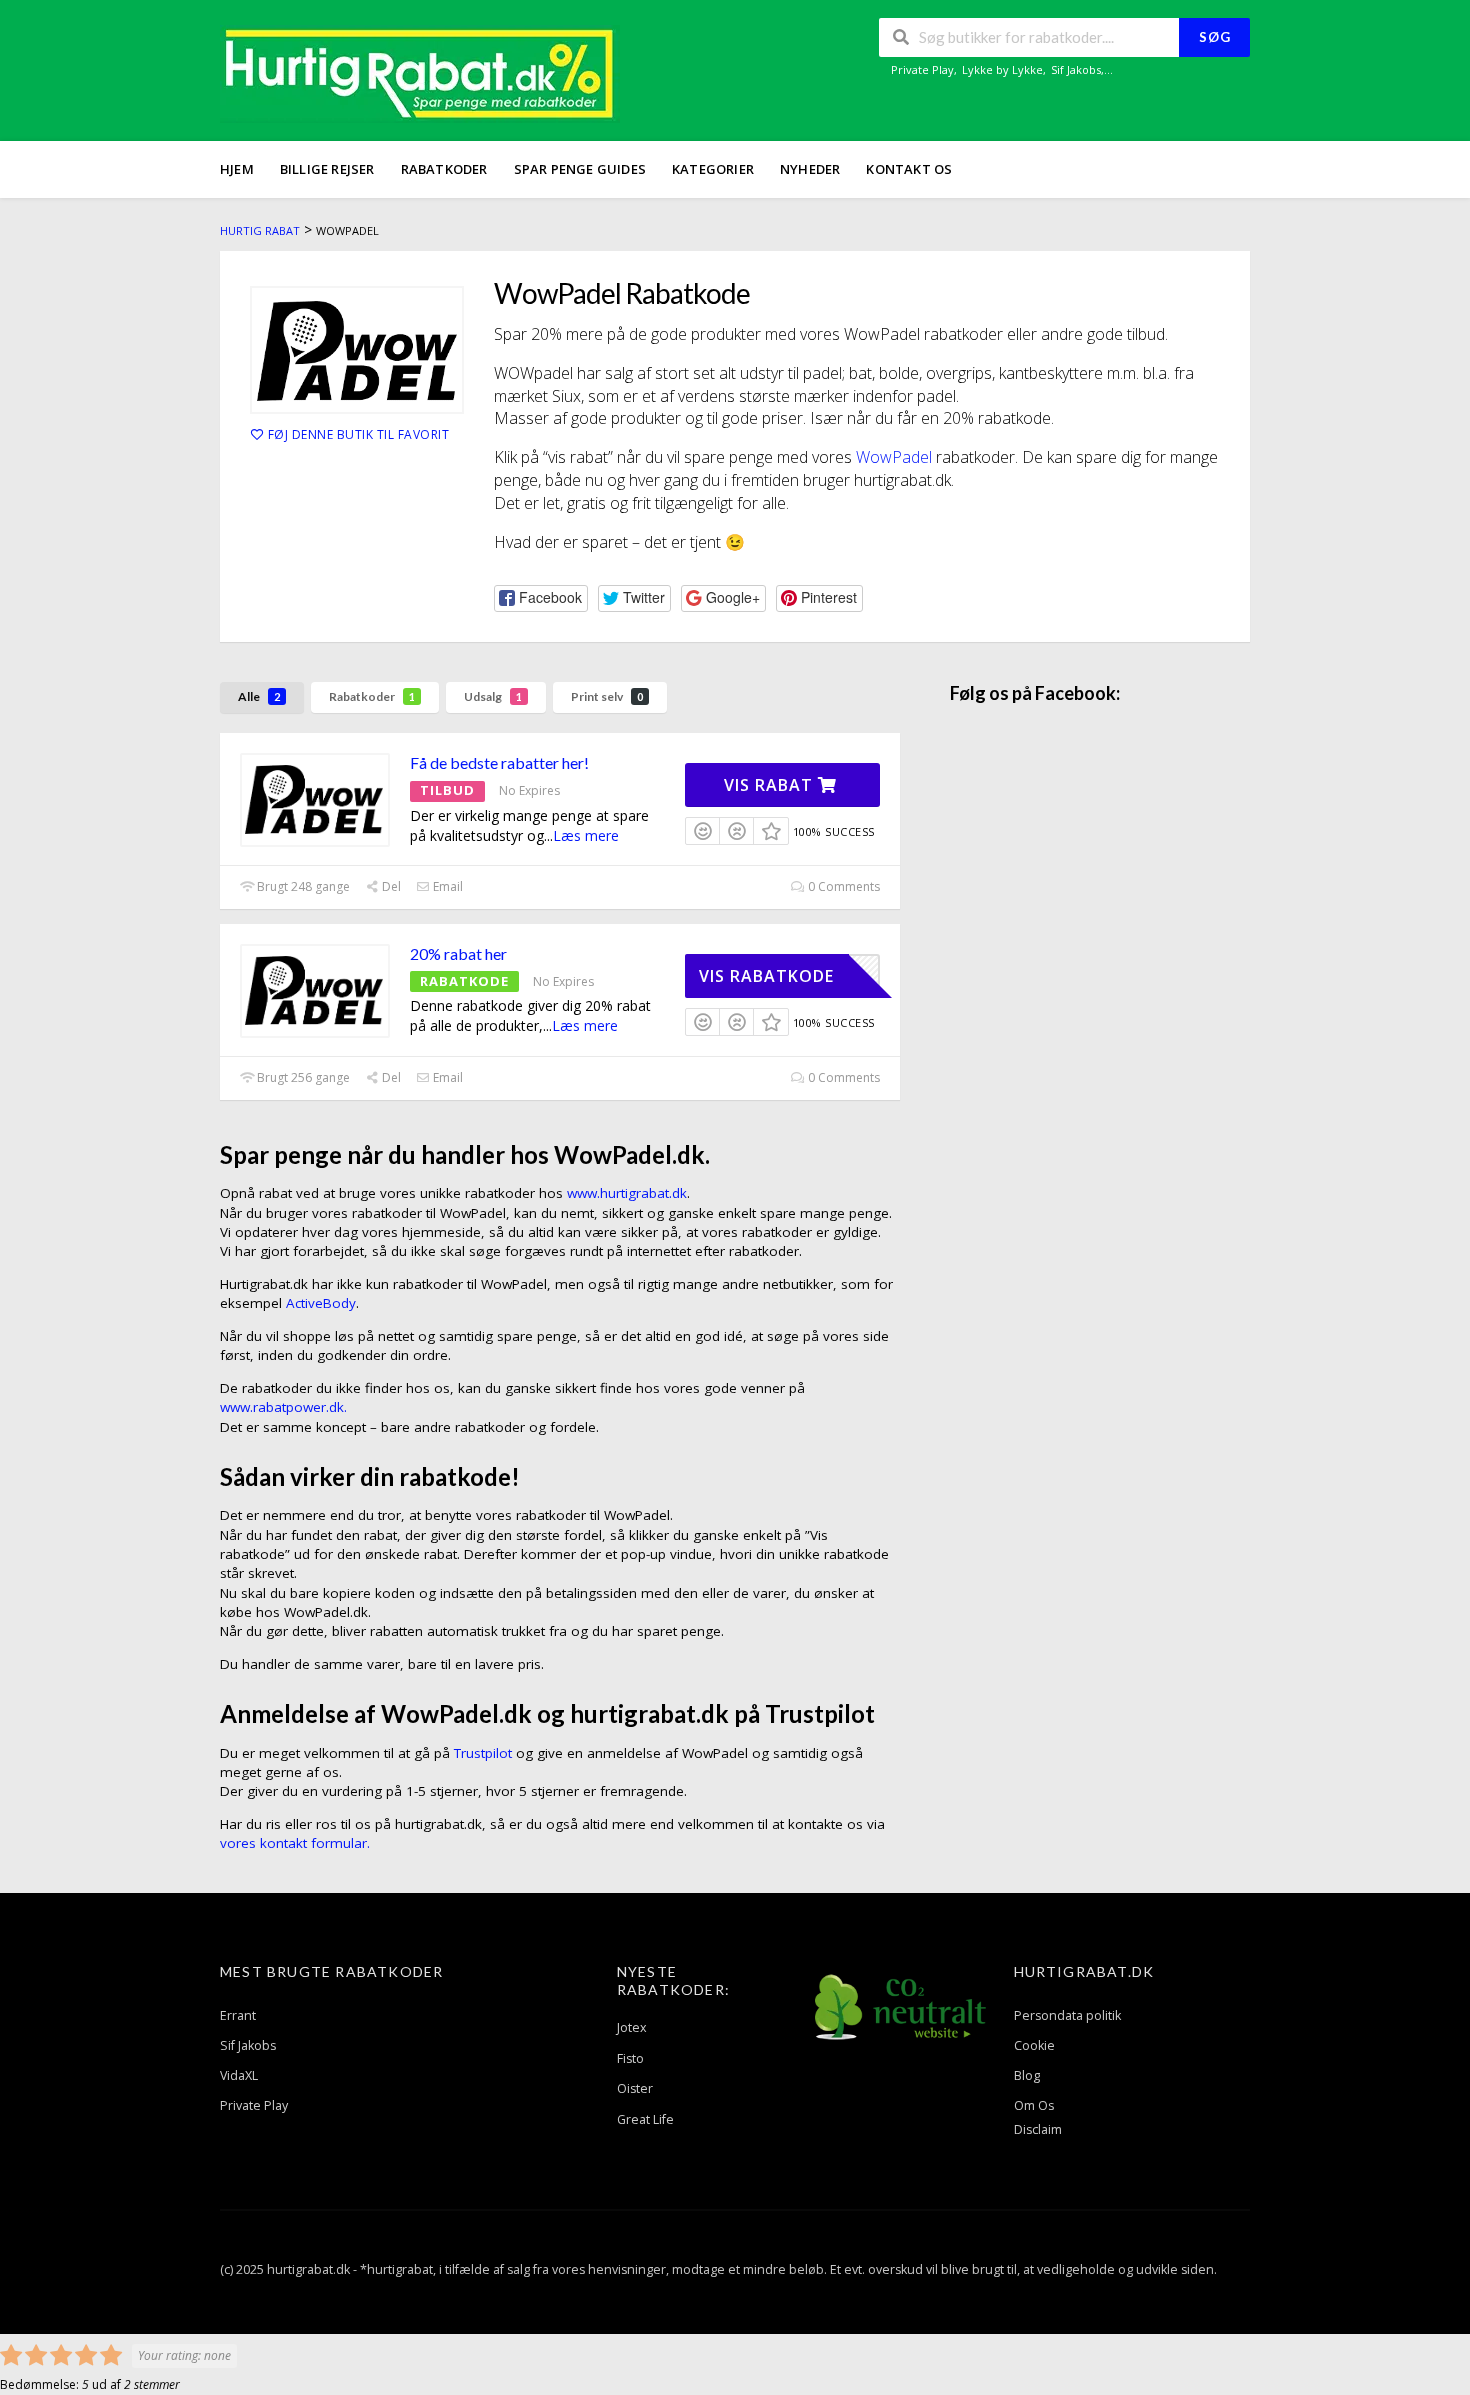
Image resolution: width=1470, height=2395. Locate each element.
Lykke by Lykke (1002, 69)
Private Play (922, 69)
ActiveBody (321, 1303)
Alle (259, 696)
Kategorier (713, 169)
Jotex (632, 2027)
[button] (541, 598)
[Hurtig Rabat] (420, 72)
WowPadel (894, 457)
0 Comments (842, 886)
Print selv (607, 696)
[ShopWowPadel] (357, 350)
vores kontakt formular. (295, 1843)
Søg (1215, 37)
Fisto (630, 2058)
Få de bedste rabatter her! (499, 762)
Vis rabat (771, 785)
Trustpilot (483, 1753)
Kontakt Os (909, 169)
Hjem (237, 169)
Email (446, 886)
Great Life (645, 2119)
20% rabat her (458, 953)
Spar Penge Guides (580, 169)
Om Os (1034, 2105)
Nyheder (810, 169)
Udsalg (493, 696)
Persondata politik (1067, 2015)
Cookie (1034, 2045)
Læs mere (586, 835)
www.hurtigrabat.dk (627, 1193)
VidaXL (239, 2075)
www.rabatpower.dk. (283, 1407)
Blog (1027, 2075)
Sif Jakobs (1076, 69)
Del (390, 886)
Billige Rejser (327, 169)
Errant (238, 2015)
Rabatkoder (444, 169)
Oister (635, 2088)
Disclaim (1038, 2129)
